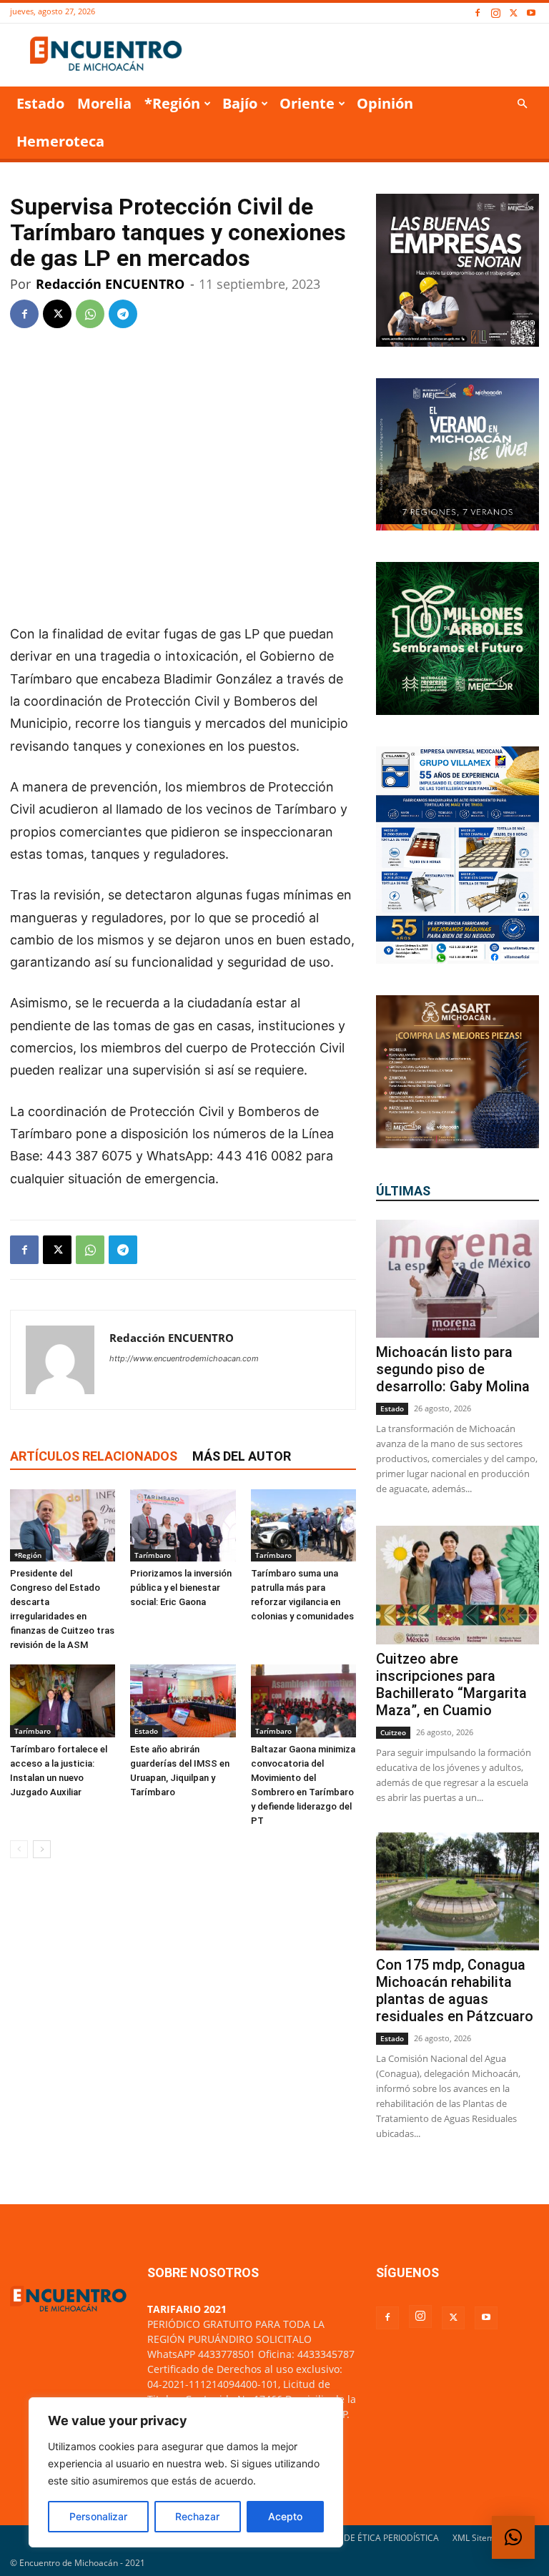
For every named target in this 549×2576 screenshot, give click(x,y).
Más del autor (242, 1456)
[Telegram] (123, 314)
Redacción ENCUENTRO (110, 284)
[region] (186, 2472)
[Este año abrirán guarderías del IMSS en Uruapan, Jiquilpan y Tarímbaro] (183, 1701)
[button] (522, 104)
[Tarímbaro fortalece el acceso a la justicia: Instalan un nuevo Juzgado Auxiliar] (63, 1701)
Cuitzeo (393, 1732)
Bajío (240, 103)
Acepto (285, 2516)
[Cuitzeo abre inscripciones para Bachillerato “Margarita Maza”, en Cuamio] (457, 1585)
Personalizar (98, 2516)
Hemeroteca (60, 141)
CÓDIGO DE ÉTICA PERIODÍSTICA (374, 2538)
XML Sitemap (479, 2538)
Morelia (104, 103)
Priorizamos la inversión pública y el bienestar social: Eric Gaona (181, 1588)
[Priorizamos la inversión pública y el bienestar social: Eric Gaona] (183, 1525)
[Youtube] (531, 13)
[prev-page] (19, 1849)
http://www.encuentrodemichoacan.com (184, 1358)
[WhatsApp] (90, 314)
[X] (513, 13)
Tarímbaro (153, 1555)
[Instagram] (495, 13)
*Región (172, 103)
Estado (40, 103)
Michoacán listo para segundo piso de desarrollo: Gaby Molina (453, 1369)
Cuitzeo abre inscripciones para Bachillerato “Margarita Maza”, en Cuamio (451, 1684)
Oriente (307, 103)
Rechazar (197, 2516)
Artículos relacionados (94, 1456)
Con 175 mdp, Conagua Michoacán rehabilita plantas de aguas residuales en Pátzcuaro (455, 1990)
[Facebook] (478, 13)
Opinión (385, 103)
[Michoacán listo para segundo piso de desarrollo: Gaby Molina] (457, 1279)
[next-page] (42, 1849)
